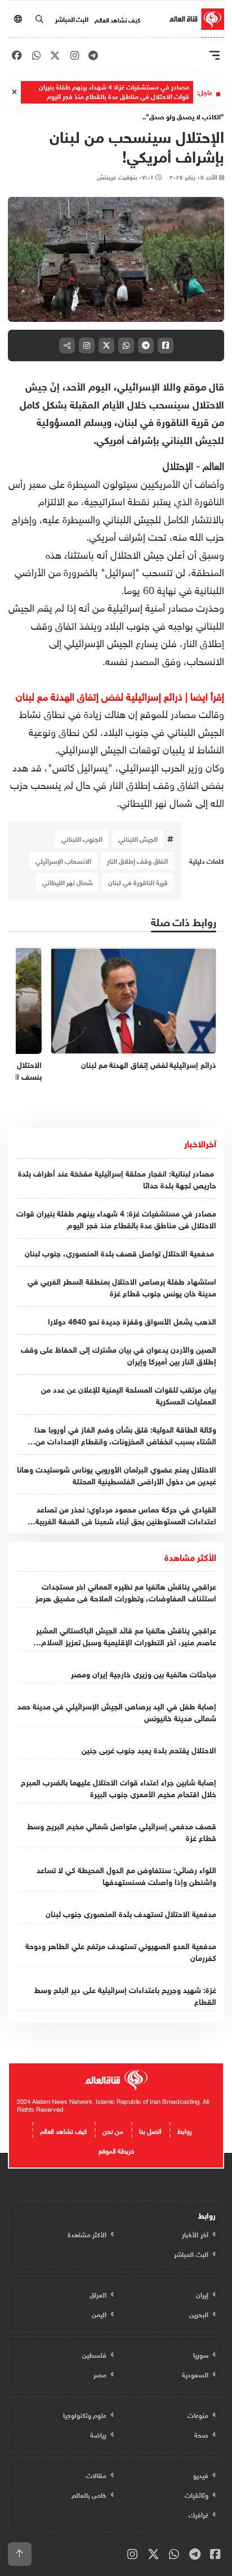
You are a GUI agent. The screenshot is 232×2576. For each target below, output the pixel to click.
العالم (213, 465)
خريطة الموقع (116, 2149)
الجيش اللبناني (138, 838)
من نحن (113, 2130)
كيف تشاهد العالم (117, 19)
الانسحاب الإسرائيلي (63, 860)
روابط (185, 2130)
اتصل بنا (150, 2130)
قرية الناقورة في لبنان (138, 882)
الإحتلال (178, 465)
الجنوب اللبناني (82, 838)
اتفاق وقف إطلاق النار (137, 860)
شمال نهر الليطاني (67, 882)
